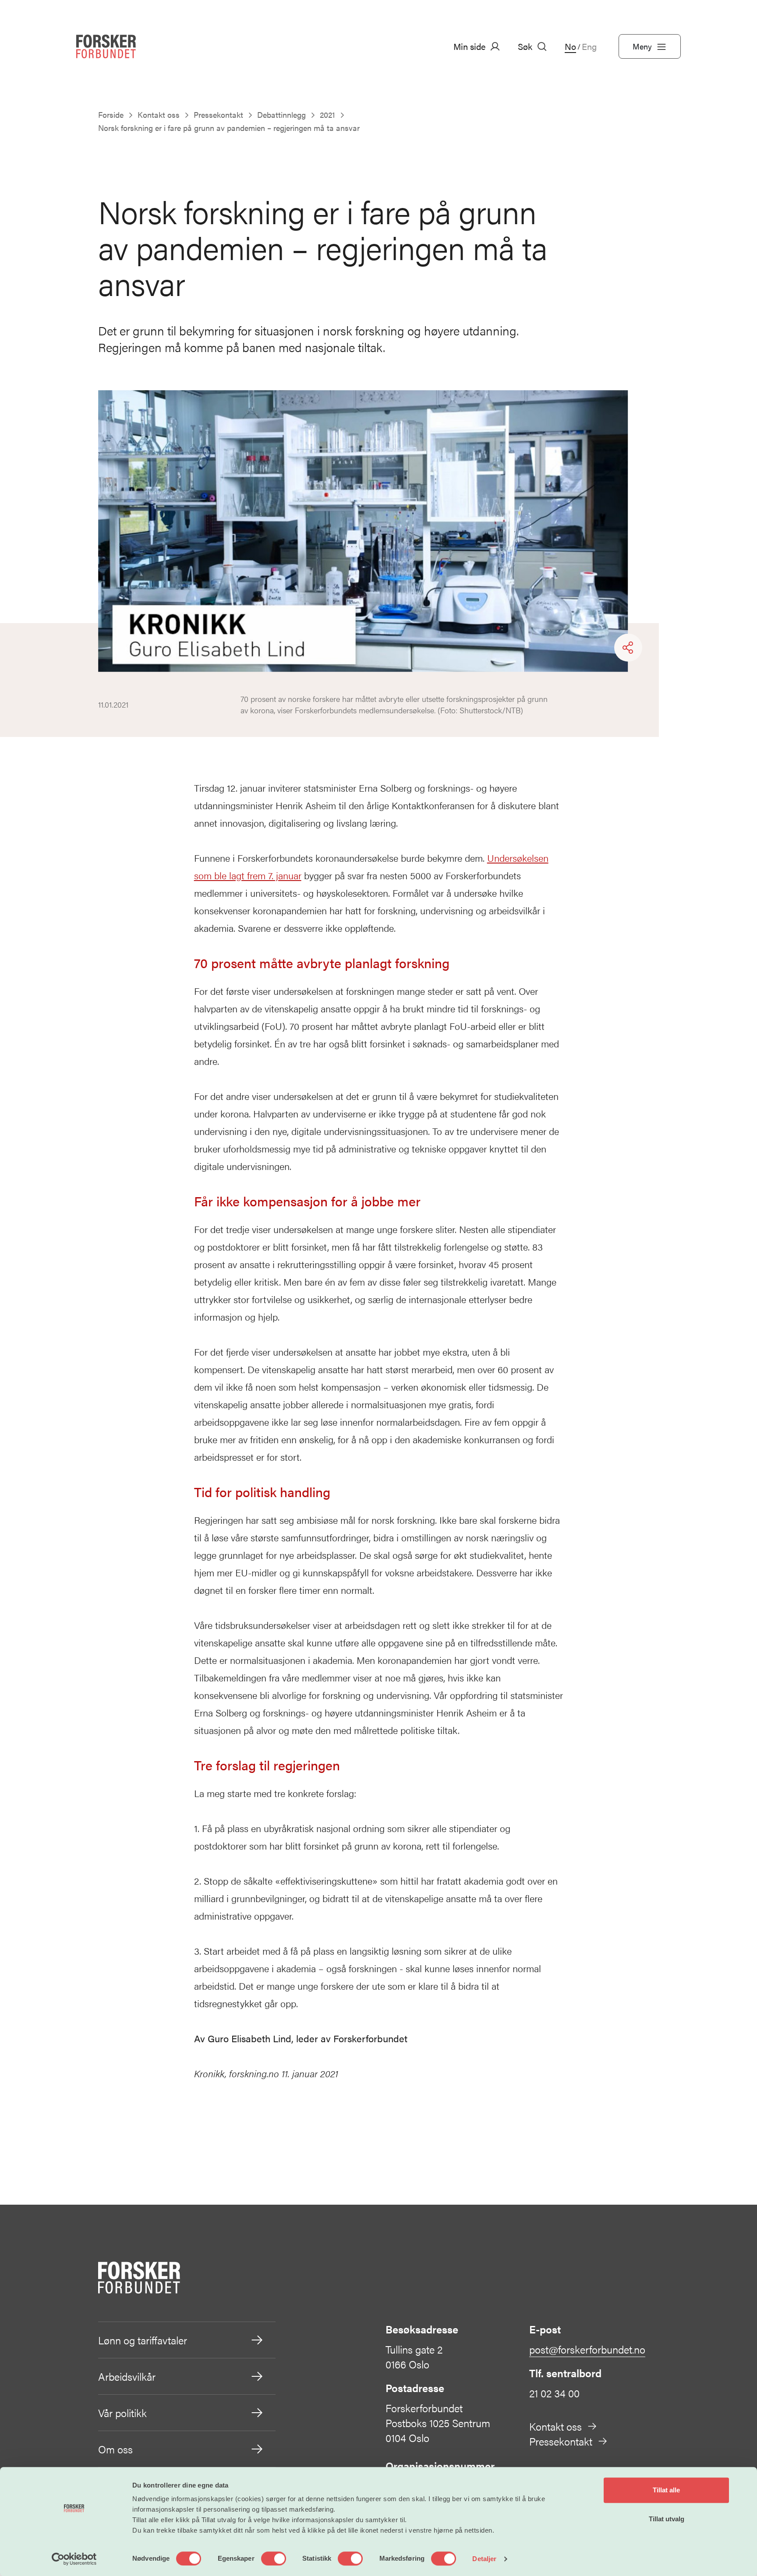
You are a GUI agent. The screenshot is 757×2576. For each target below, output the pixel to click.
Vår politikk (122, 2413)
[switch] (274, 2558)
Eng (589, 46)
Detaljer (484, 2559)
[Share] (628, 648)
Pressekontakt (561, 2441)
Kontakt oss (555, 2426)
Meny (642, 46)
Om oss (115, 2449)
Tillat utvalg (667, 2519)
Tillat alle (666, 2490)
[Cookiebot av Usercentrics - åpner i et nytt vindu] (74, 2559)
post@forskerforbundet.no (587, 2349)
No (570, 46)
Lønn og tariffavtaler (143, 2340)
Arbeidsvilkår (127, 2376)
